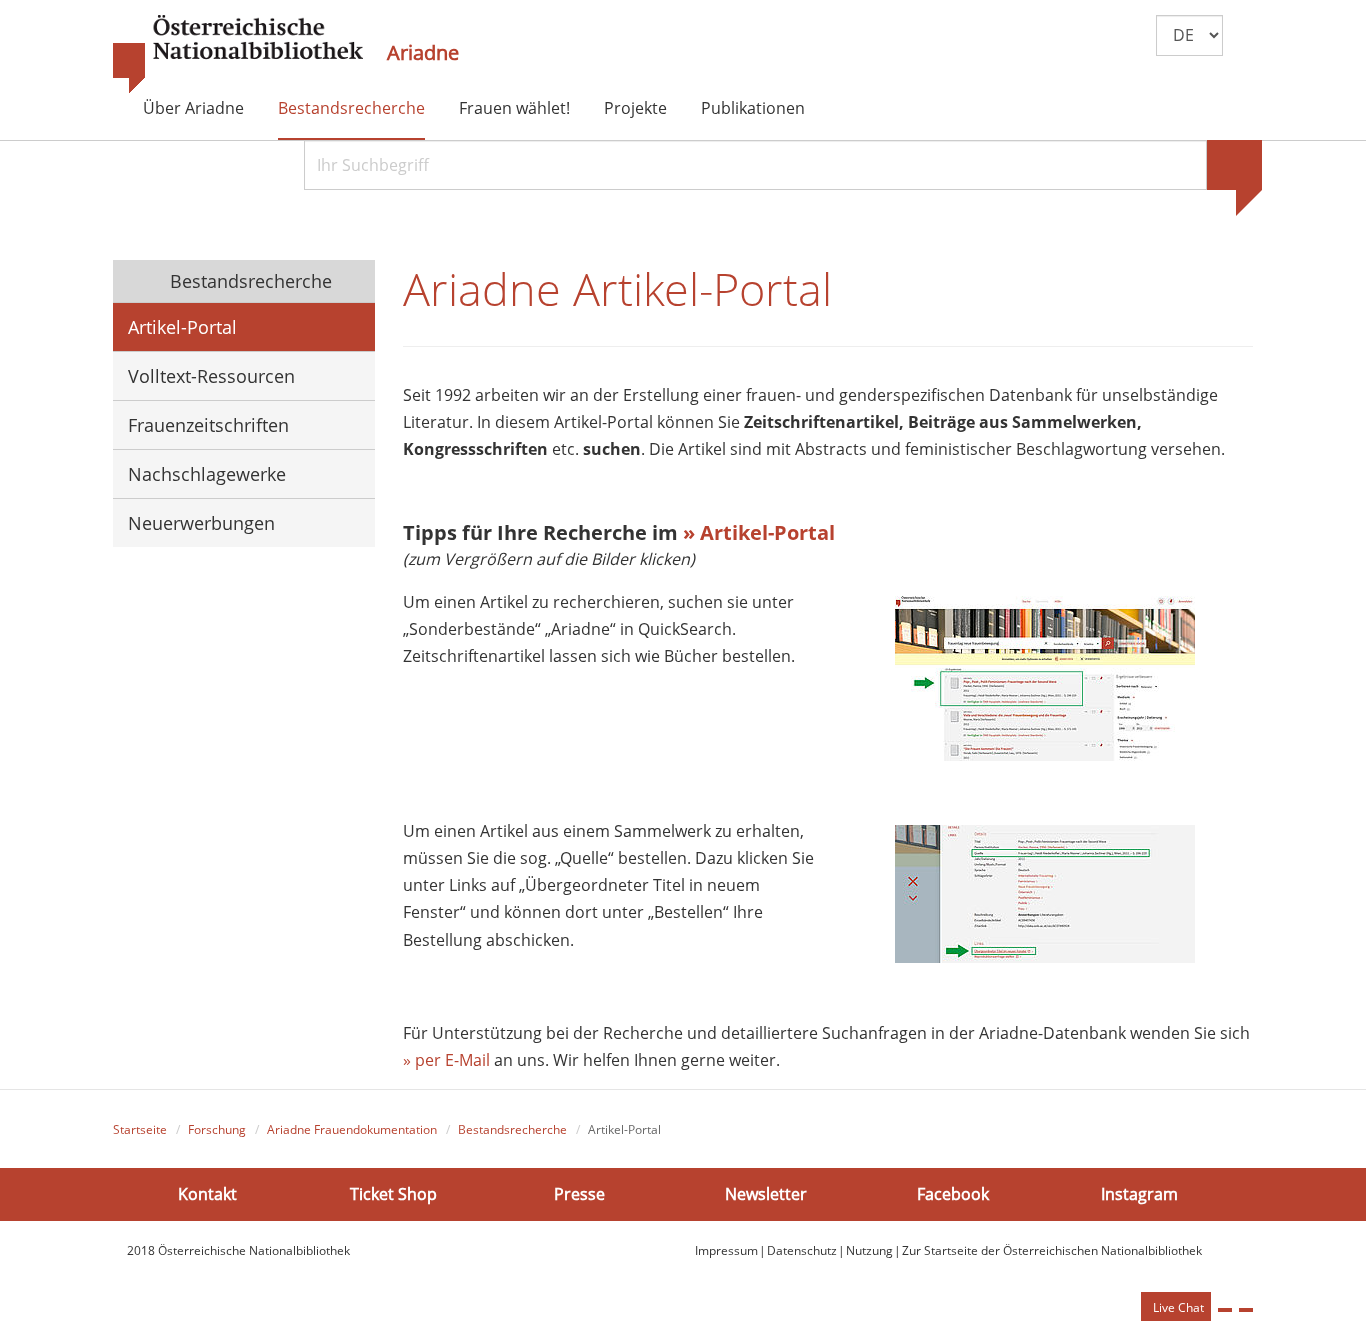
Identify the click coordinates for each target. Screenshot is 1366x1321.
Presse (579, 1193)
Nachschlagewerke (207, 474)
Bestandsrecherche (351, 108)
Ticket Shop (393, 1193)
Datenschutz (802, 1250)
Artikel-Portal (182, 327)
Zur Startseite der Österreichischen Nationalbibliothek (1052, 1250)
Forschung (217, 1129)
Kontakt (207, 1193)
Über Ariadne (193, 108)
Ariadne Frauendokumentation (352, 1129)
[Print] (1225, 1310)
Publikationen (753, 108)
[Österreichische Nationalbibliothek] (238, 55)
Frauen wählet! (514, 108)
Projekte (635, 108)
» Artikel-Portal (759, 532)
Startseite (140, 1129)
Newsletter (766, 1193)
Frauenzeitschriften (208, 425)
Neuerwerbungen (201, 523)
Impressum (726, 1250)
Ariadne (423, 53)
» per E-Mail (448, 1060)
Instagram (1139, 1193)
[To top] (1246, 1310)
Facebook (953, 1193)
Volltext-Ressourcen (211, 376)
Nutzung (869, 1250)
